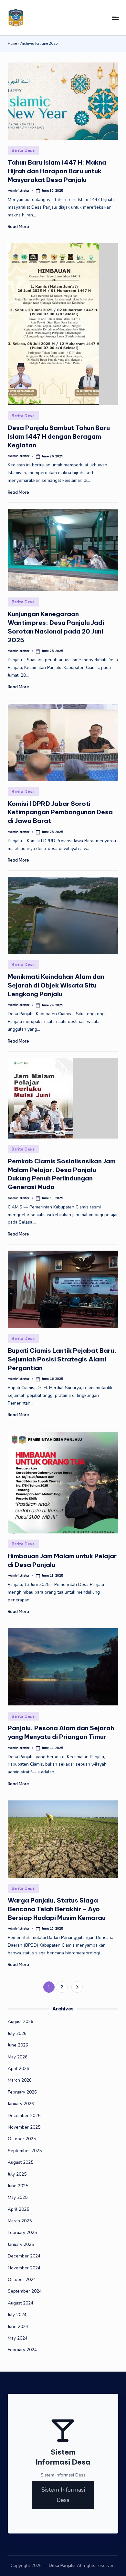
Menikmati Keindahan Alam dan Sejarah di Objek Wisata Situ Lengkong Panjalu (56, 985)
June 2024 (18, 2327)
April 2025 (18, 2209)
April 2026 (18, 2069)
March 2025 (20, 2221)
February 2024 (22, 2350)
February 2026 (22, 2092)
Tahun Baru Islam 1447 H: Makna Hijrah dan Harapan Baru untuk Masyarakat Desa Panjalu (57, 171)
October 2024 (22, 2280)
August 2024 (21, 2303)
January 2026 (21, 2104)
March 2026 (20, 2080)
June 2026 (18, 2045)
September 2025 (25, 2151)
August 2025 (21, 2162)
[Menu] (115, 18)
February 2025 (22, 2233)
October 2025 (22, 2139)
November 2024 (24, 2268)
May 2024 (18, 2338)
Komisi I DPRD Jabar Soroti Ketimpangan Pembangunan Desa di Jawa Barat (60, 812)
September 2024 (25, 2291)
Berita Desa (23, 150)
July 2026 (17, 2033)
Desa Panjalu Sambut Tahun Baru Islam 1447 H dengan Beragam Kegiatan (59, 436)
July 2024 (17, 2315)
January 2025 (21, 2244)
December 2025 (24, 2116)
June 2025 (18, 2186)
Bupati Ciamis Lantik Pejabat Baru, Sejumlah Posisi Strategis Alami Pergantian (62, 1359)
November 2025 (24, 2127)
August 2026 (21, 2022)
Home (12, 44)
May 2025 (18, 2197)
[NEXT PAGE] (77, 1987)
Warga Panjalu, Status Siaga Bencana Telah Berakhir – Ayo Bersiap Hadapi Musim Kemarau (57, 1909)
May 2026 (18, 2057)
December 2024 (24, 2256)
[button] (77, 1987)
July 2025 (17, 2174)
